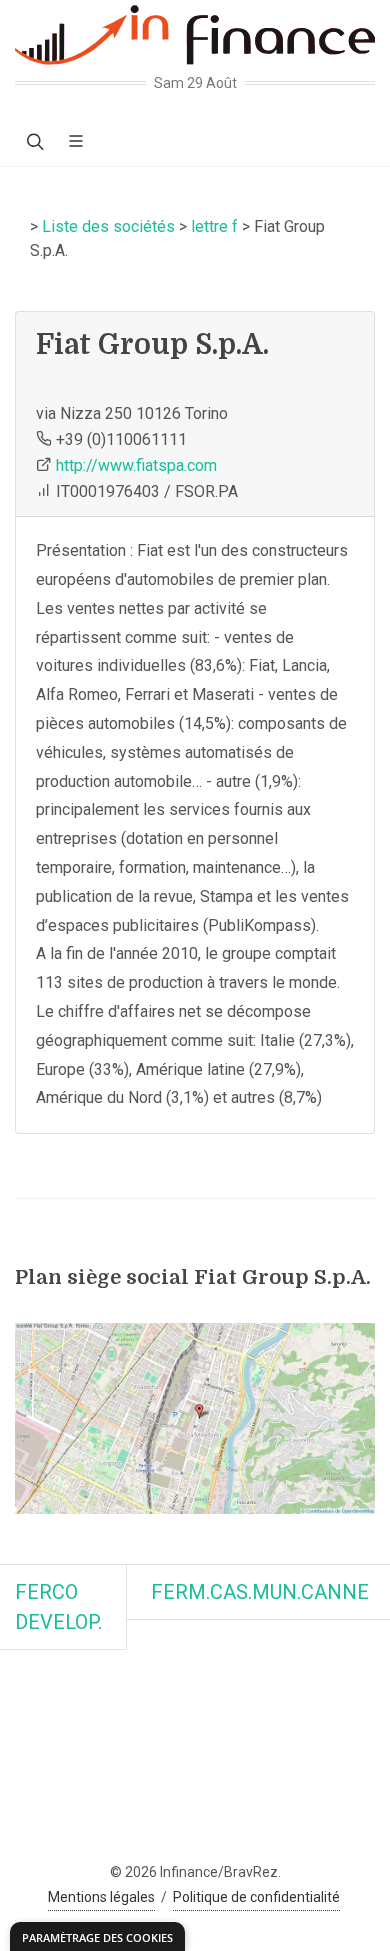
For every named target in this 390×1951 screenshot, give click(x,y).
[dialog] (97, 1936)
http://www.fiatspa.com (136, 465)
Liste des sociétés (108, 226)
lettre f (214, 226)
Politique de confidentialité (256, 1897)
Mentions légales (101, 1897)
